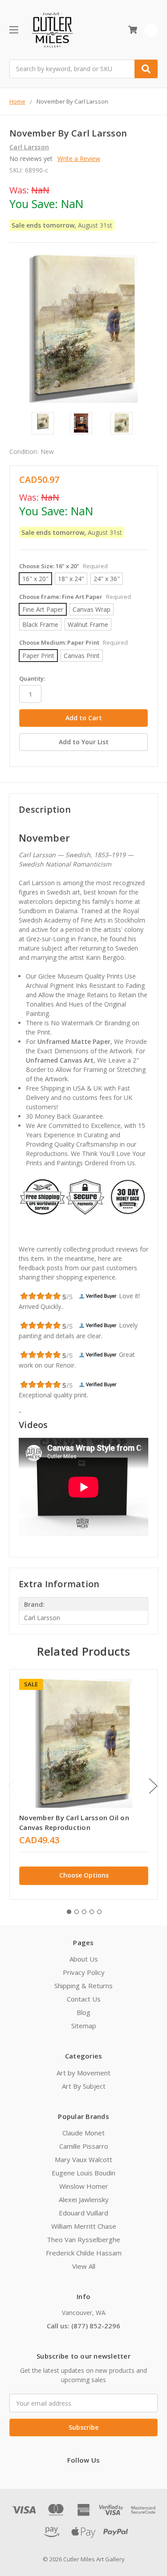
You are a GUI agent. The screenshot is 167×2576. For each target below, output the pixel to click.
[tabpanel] (83, 1784)
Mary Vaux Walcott (83, 2159)
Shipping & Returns (83, 1986)
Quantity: (32, 678)
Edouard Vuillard (83, 2213)
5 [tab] (99, 1912)
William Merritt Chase (84, 2226)
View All (84, 2266)
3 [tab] (84, 1912)
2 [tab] (77, 1912)
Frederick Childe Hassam (84, 2253)
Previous (12, 1786)
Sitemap (84, 2026)
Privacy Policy (84, 1972)
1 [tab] (69, 1912)
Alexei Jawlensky (84, 2199)
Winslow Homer (84, 2186)
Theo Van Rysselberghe (83, 2239)
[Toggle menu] (14, 30)
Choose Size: (63, 566)
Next (153, 1786)
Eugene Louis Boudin (83, 2173)
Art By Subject (84, 2086)
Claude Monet (83, 2133)
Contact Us (84, 1999)
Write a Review (79, 158)
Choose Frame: (75, 597)
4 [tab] (92, 1912)
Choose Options (84, 1875)
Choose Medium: (73, 642)
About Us (84, 1959)
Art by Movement (83, 2073)
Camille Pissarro (84, 2146)
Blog (83, 2012)
